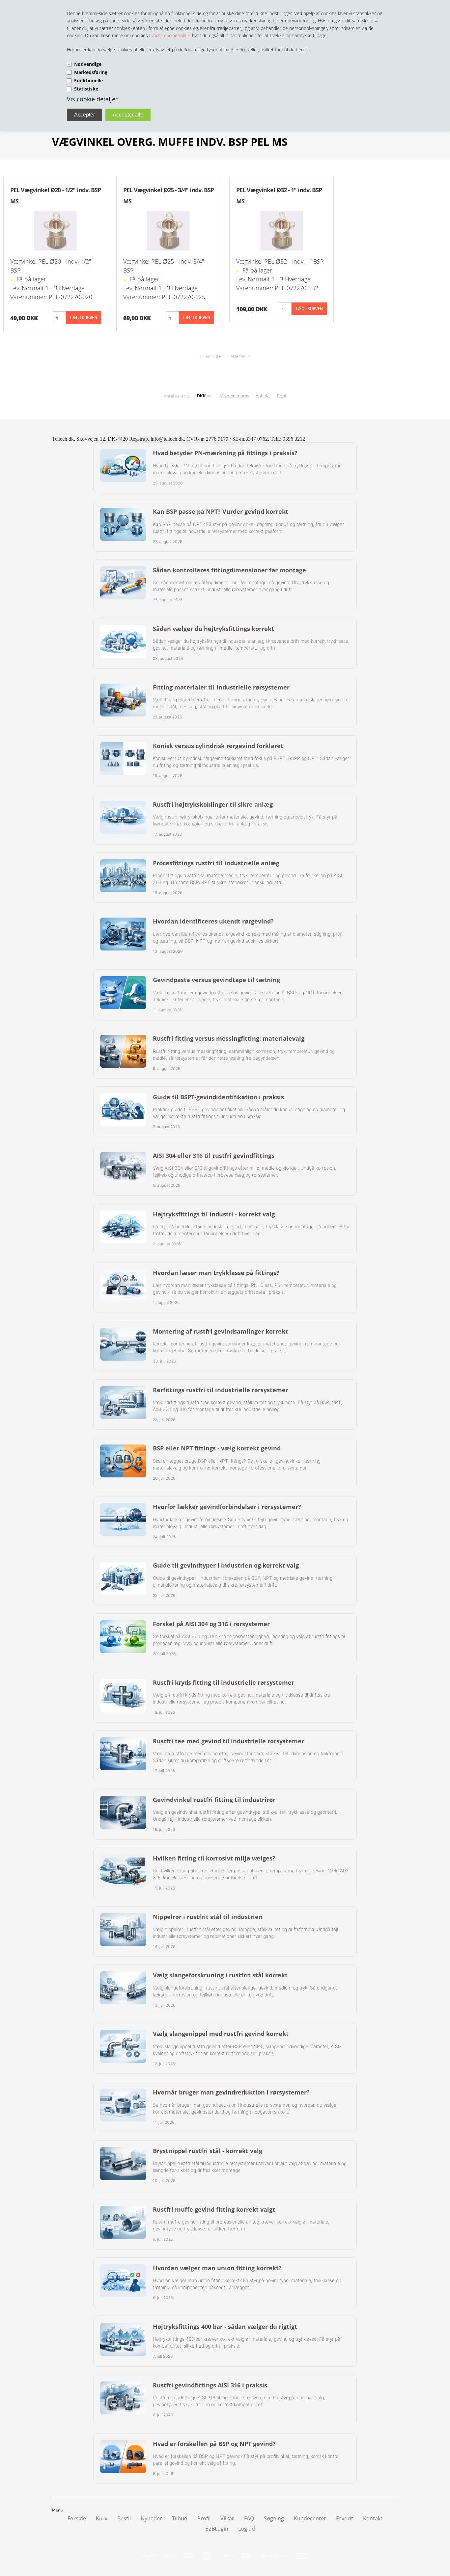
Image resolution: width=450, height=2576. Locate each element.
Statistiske (86, 89)
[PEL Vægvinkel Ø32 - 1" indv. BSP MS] (281, 230)
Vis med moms (235, 396)
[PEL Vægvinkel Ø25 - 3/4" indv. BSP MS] (169, 230)
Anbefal (263, 396)
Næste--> (241, 356)
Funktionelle (88, 80)
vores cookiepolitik (171, 35)
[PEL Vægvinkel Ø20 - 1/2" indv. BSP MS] (56, 230)
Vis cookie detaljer (92, 99)
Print (282, 396)
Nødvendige (88, 64)
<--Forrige (210, 356)
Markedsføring (91, 72)
